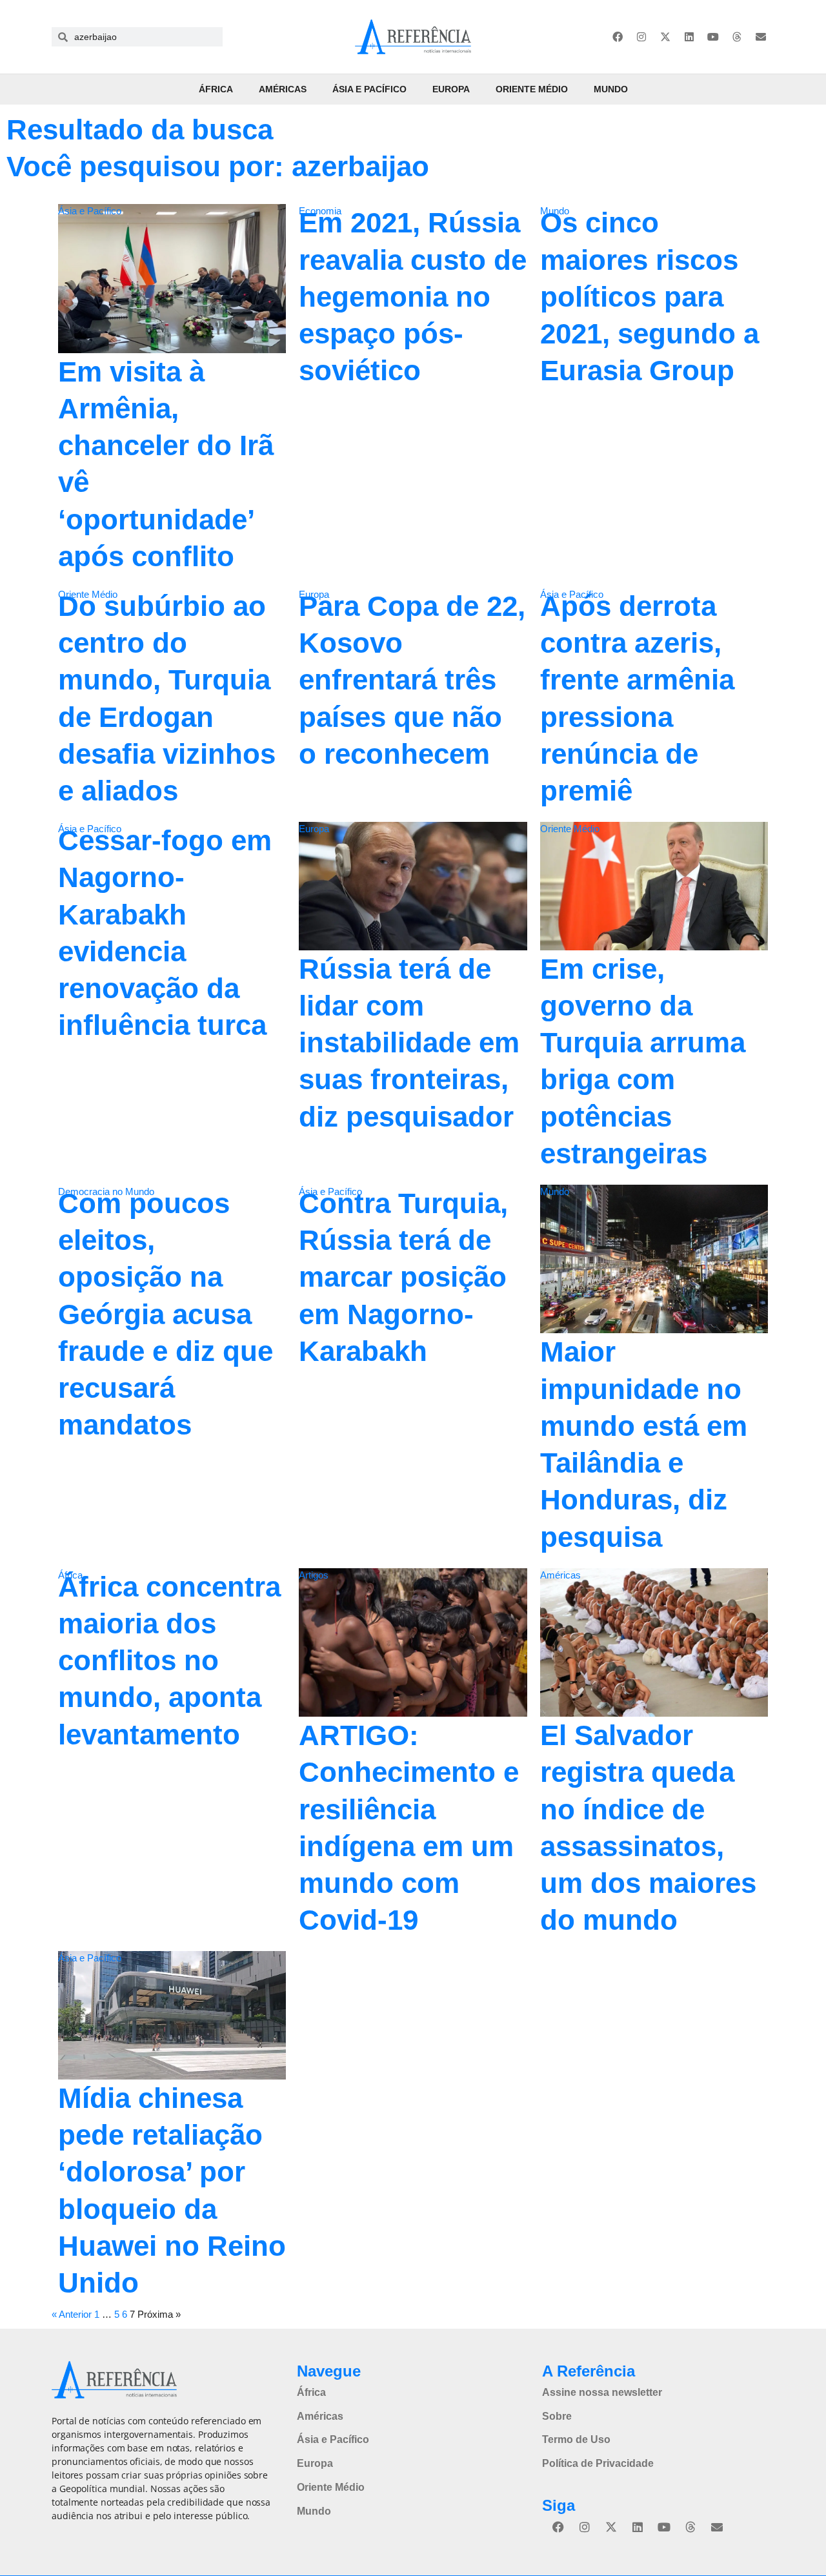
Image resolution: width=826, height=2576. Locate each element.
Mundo (611, 89)
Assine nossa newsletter (602, 2392)
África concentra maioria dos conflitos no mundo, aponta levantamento (169, 1661)
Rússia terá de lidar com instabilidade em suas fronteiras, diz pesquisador (409, 1043)
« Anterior (72, 2314)
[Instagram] (641, 37)
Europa (451, 89)
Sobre (557, 2416)
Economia (320, 211)
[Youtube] (713, 37)
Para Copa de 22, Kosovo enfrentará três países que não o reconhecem (412, 680)
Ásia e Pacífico (369, 89)
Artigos (314, 1575)
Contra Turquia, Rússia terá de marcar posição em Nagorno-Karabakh (403, 1277)
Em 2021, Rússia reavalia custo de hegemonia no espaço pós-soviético (413, 296)
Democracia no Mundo (106, 1191)
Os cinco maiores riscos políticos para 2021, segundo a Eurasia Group (650, 296)
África (216, 89)
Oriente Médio (532, 89)
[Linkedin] (689, 37)
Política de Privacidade (598, 2463)
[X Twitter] (665, 37)
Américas (283, 89)
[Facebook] (618, 37)
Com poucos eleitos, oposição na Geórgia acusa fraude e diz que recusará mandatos (166, 1314)
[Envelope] (761, 37)
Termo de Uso (576, 2439)
